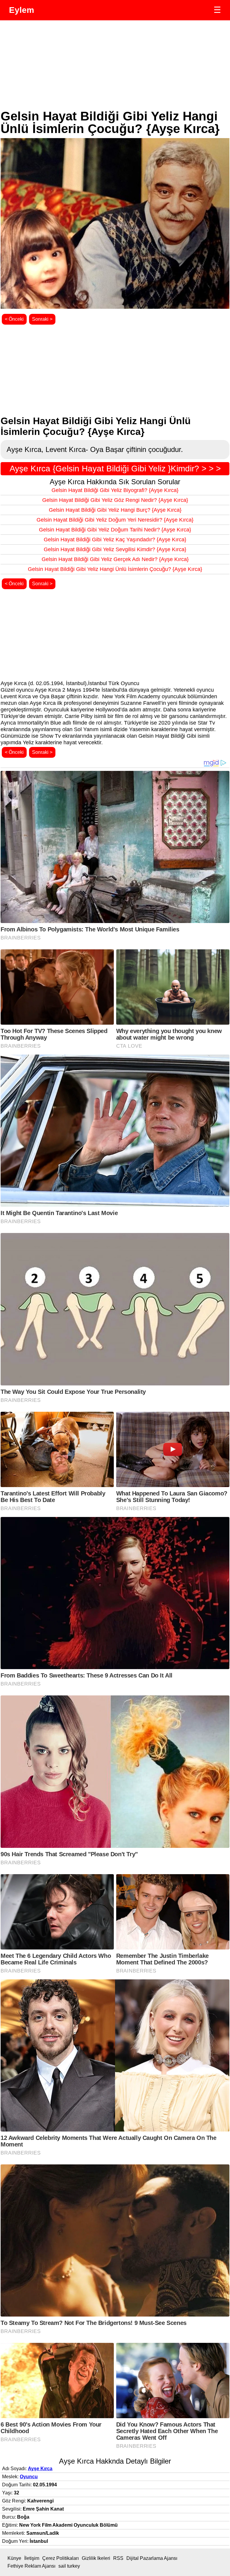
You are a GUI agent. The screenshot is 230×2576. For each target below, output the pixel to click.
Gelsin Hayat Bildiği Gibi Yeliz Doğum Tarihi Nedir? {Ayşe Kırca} (115, 530)
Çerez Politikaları (60, 2558)
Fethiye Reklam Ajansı (31, 2566)
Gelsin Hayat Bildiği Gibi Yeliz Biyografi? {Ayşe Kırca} (115, 490)
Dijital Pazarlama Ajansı (152, 2558)
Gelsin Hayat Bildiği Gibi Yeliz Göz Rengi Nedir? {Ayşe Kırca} (115, 500)
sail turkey (69, 2566)
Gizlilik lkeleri (96, 2558)
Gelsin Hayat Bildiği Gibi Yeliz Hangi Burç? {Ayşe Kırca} (115, 510)
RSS (118, 2558)
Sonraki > (42, 319)
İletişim (32, 2558)
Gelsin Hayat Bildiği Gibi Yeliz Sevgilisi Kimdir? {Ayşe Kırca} (115, 549)
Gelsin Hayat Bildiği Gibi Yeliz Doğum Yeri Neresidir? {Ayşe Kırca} (115, 520)
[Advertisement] (114, 65)
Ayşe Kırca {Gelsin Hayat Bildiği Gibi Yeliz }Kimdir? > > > (115, 469)
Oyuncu (29, 2477)
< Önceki (14, 319)
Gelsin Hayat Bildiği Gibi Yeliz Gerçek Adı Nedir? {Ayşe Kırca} (115, 559)
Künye (14, 2558)
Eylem (22, 10)
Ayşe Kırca (40, 2469)
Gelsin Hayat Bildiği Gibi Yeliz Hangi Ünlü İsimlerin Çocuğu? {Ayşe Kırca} (115, 569)
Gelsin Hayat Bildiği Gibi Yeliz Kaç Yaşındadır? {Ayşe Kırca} (115, 540)
